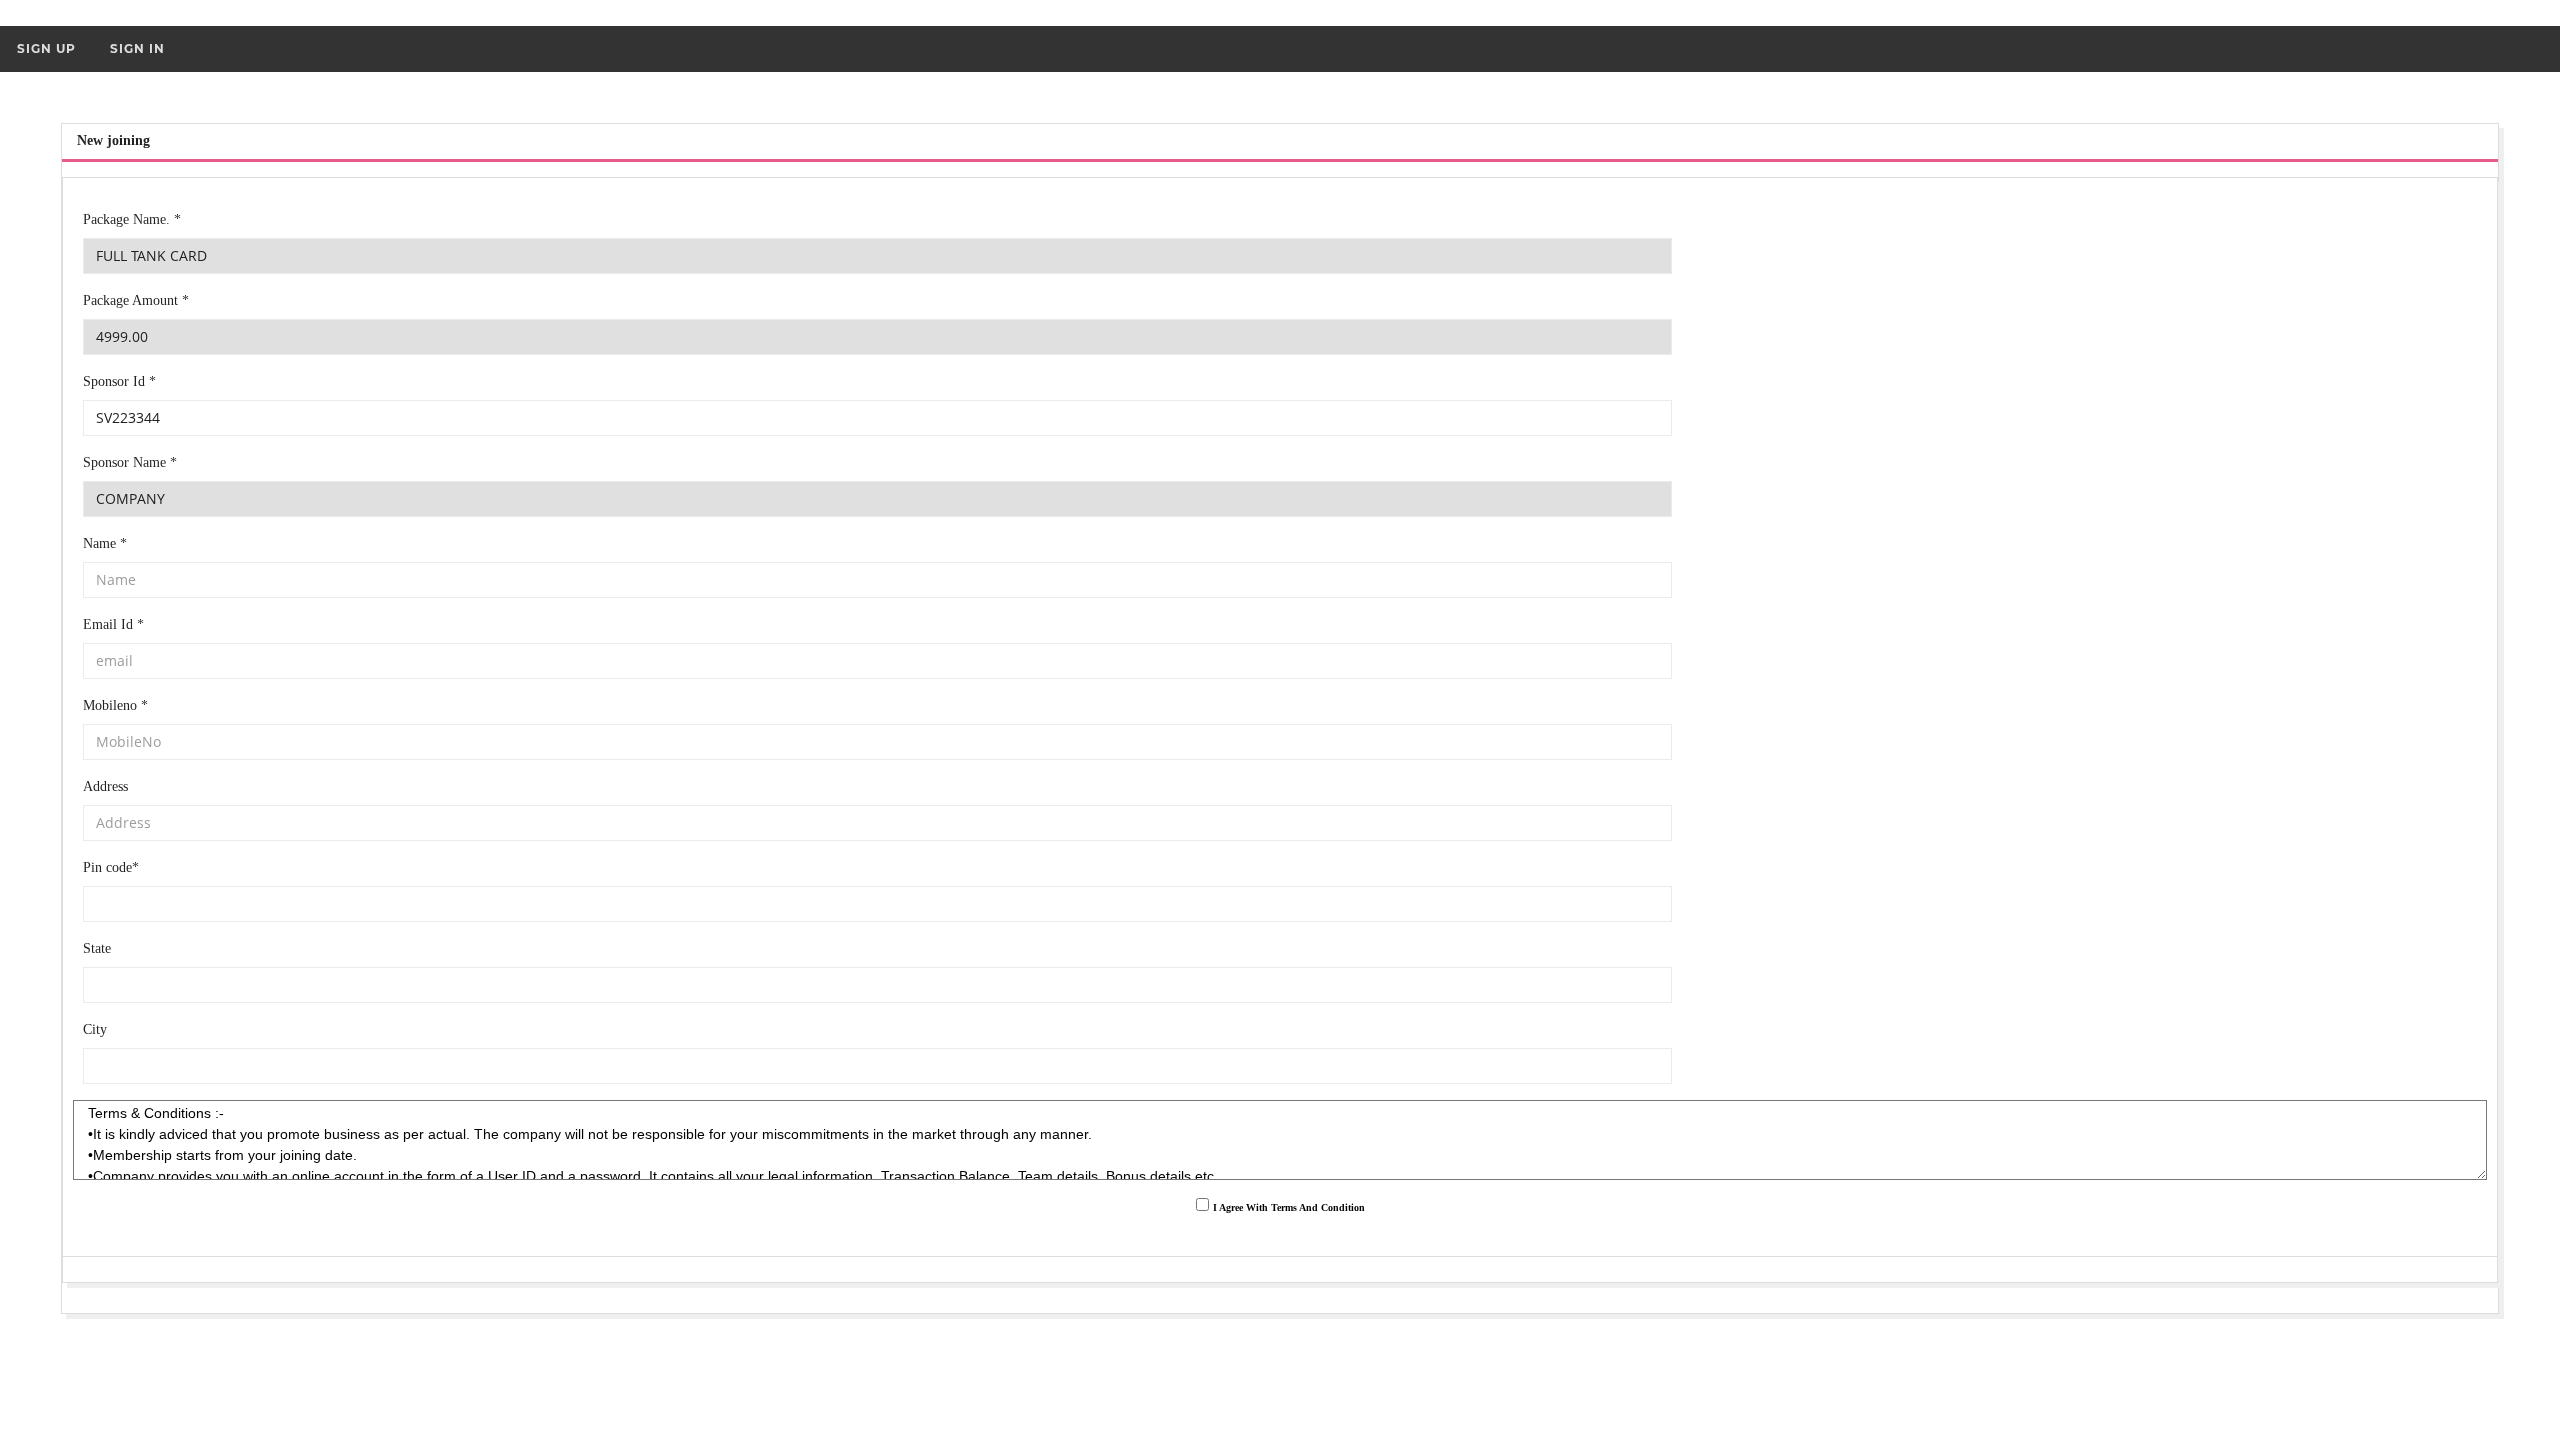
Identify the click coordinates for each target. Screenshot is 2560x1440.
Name (105, 543)
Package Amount (136, 300)
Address (105, 786)
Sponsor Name (130, 462)
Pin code (111, 867)
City (95, 1029)
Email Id (113, 624)
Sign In (137, 48)
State (97, 948)
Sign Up (46, 48)
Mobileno (115, 705)
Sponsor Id (119, 381)
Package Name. (132, 219)
